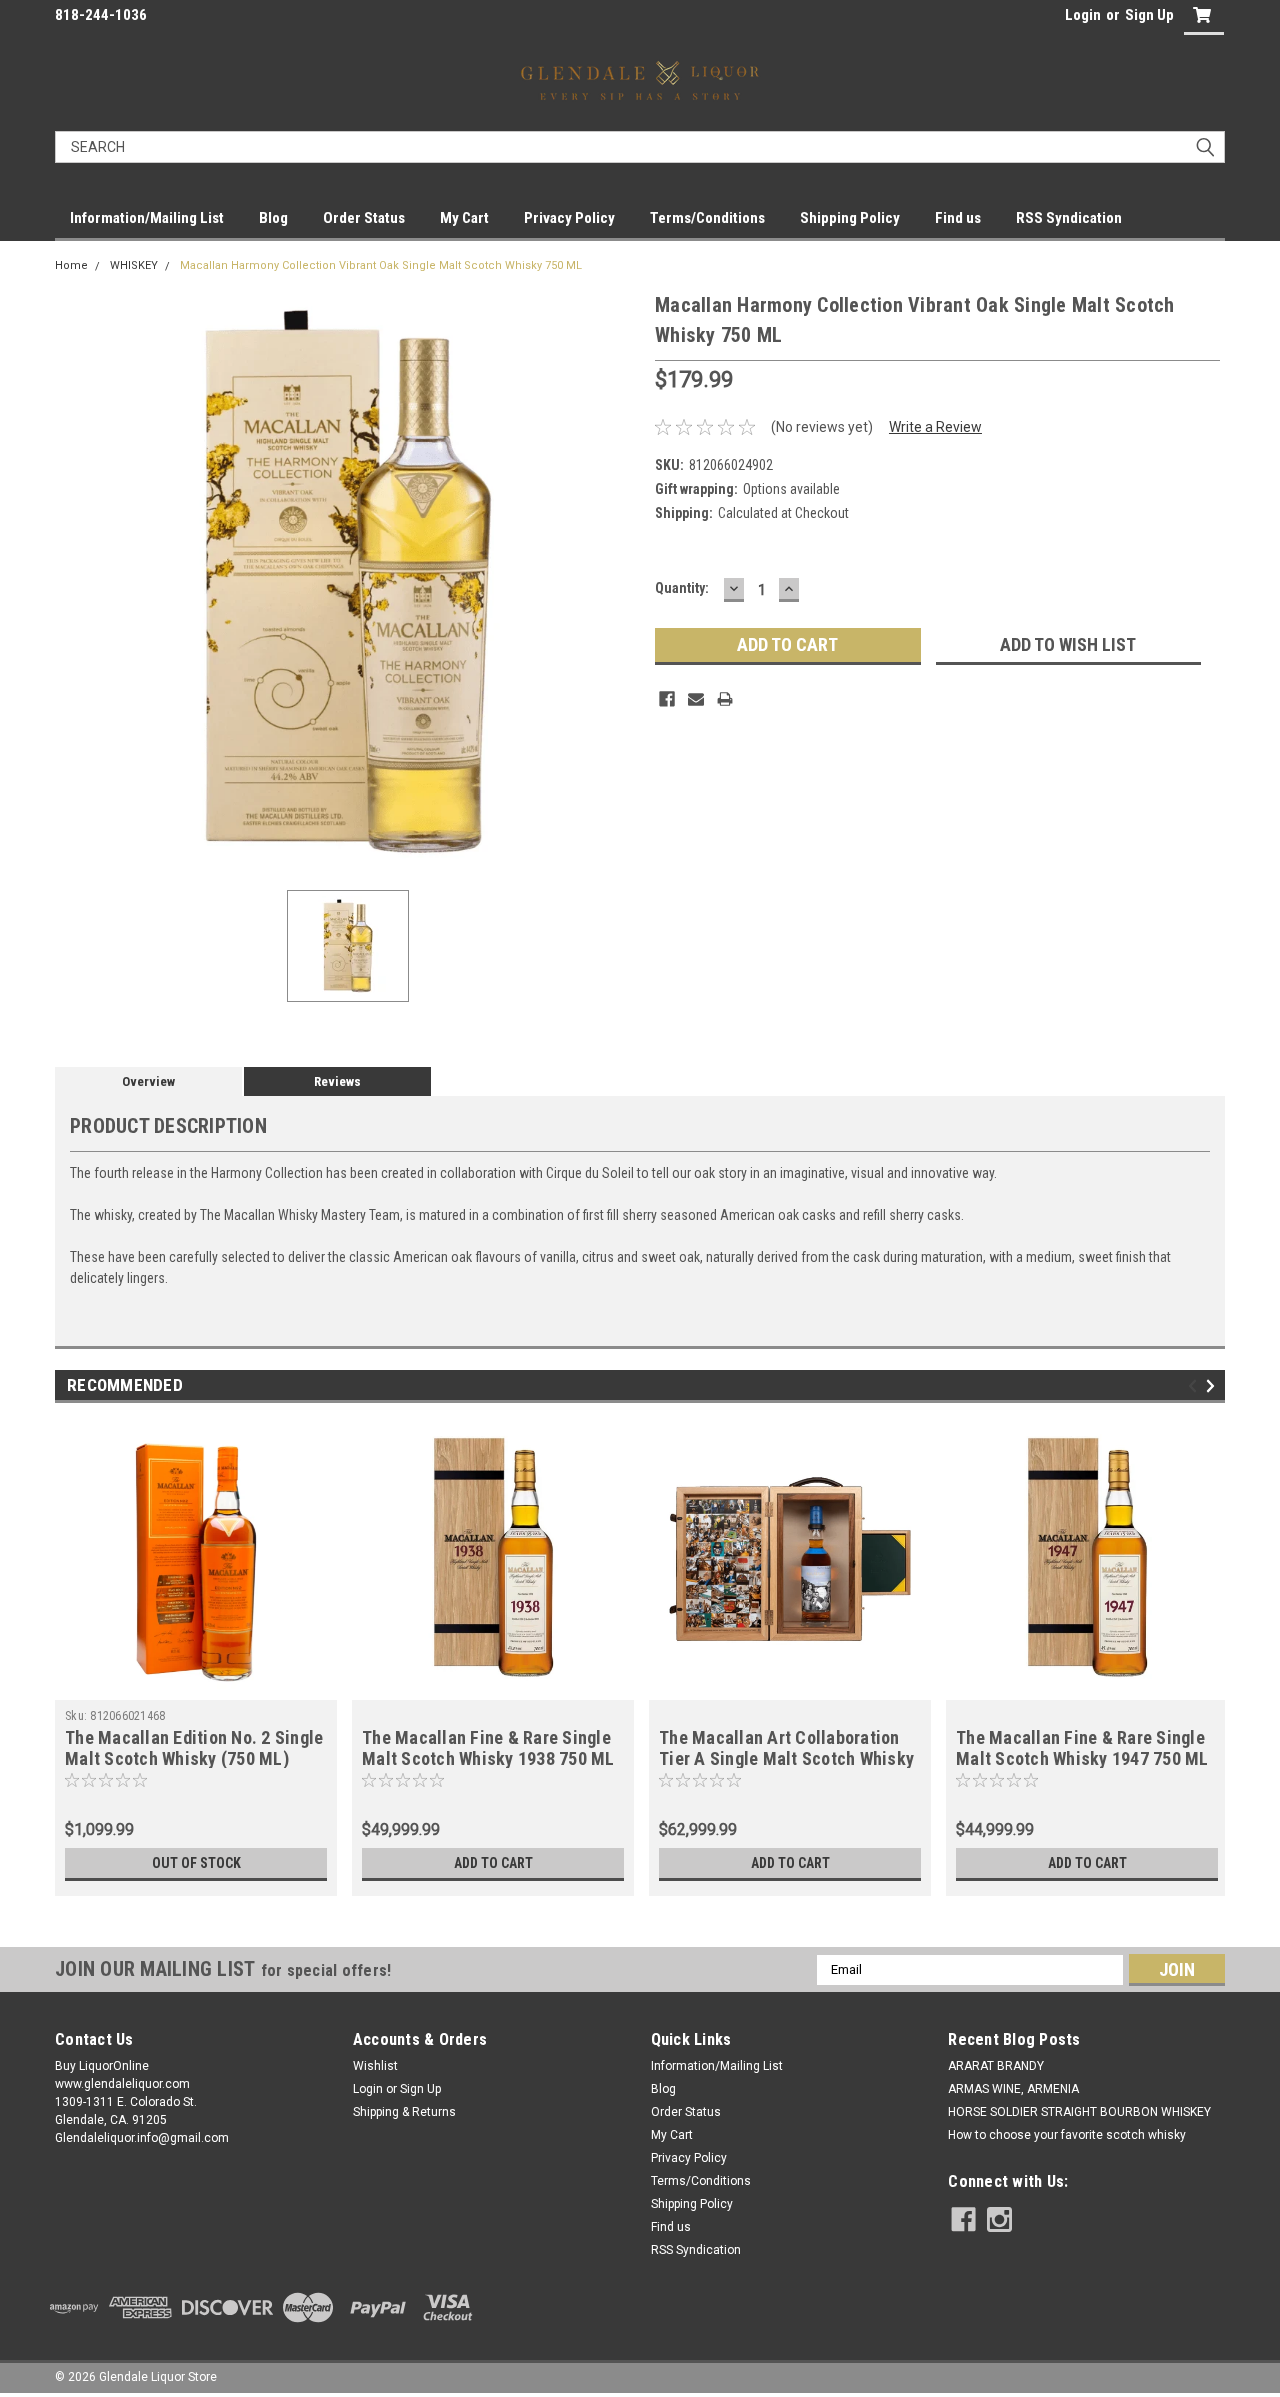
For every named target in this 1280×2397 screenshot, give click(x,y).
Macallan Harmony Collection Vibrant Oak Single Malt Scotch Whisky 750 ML (381, 265)
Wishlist (375, 2066)
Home (71, 265)
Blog (273, 218)
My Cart (464, 218)
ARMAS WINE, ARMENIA (1013, 2089)
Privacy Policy (569, 218)
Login (1083, 15)
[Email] (696, 699)
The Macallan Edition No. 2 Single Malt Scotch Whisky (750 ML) (194, 1748)
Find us (958, 218)
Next (1213, 1385)
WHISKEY (134, 265)
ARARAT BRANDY (996, 2066)
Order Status (364, 218)
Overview (148, 1081)
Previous (1195, 1385)
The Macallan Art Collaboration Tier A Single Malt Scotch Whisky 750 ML (786, 1758)
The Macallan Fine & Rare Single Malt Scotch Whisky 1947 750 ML (1082, 1748)
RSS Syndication (1069, 218)
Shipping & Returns (404, 2112)
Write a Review (935, 427)
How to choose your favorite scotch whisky (1067, 2135)
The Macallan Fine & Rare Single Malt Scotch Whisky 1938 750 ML (488, 1748)
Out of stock (196, 1863)
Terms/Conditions (707, 218)
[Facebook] (667, 699)
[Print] (725, 699)
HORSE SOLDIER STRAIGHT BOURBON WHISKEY (1079, 2112)
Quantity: (682, 588)
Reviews (337, 1081)
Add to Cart (493, 1863)
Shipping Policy (850, 218)
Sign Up (1149, 15)
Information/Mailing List (147, 218)
